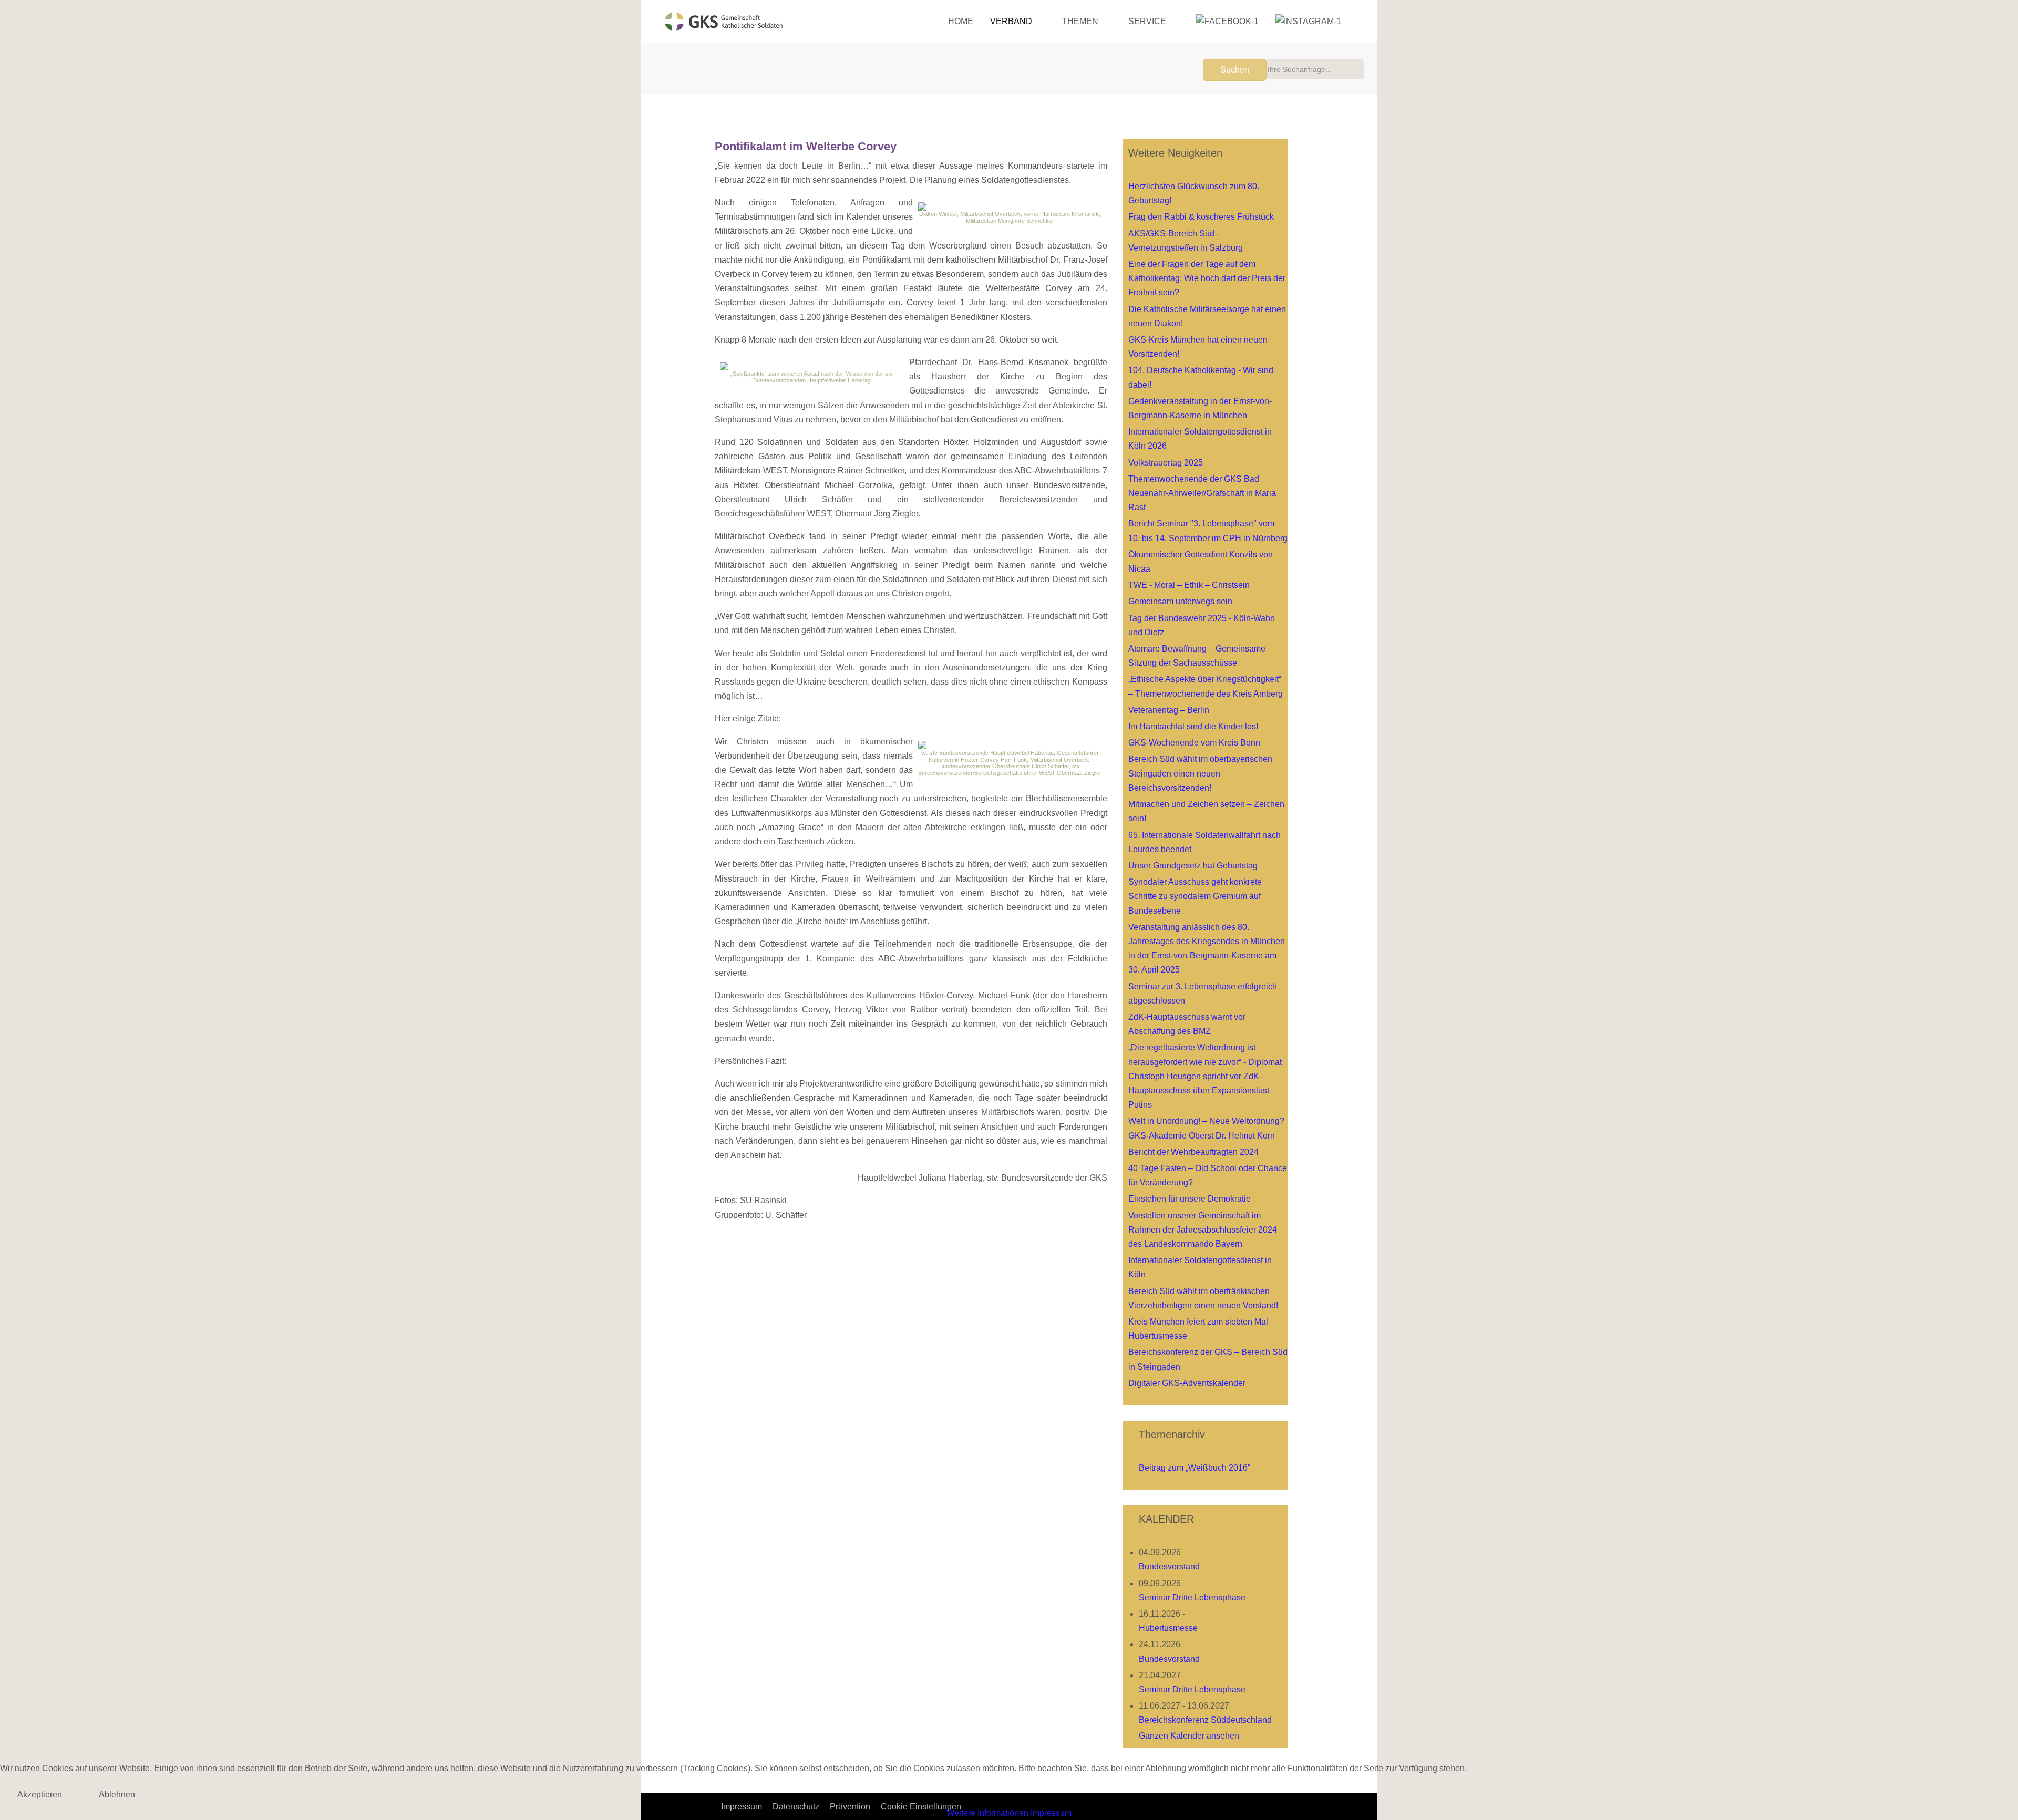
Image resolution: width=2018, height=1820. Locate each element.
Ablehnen (117, 1795)
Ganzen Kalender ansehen (1189, 1736)
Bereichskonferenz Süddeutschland (1205, 1720)
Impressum (1051, 1813)
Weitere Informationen (987, 1813)
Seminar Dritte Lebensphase (1192, 1597)
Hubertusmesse (1168, 1628)
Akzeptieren (40, 1795)
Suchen (1235, 70)
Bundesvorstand (1169, 1566)
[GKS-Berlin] (724, 22)
